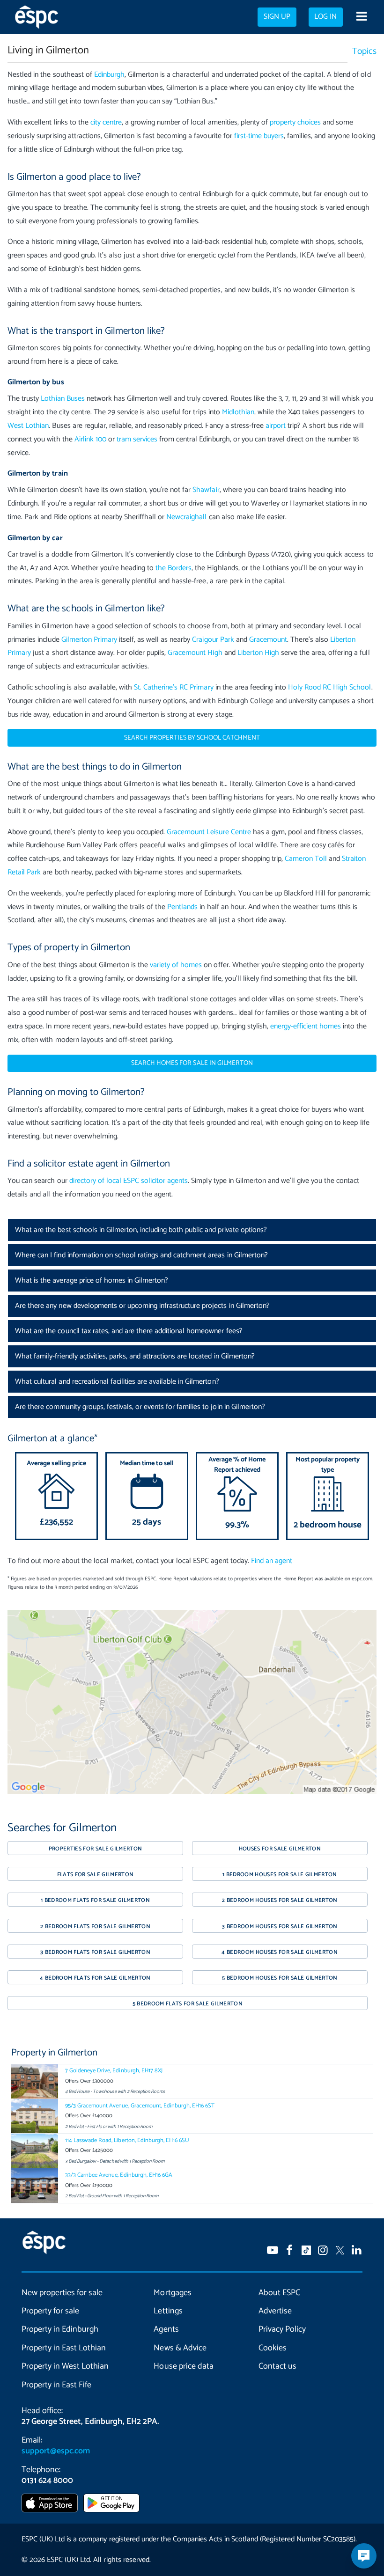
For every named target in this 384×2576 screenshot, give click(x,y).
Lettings (168, 2311)
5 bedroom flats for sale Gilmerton (188, 2004)
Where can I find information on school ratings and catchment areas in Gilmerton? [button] (141, 1255)
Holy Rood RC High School (329, 687)
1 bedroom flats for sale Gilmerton (95, 1900)
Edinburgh (109, 75)
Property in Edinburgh (60, 2329)
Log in (325, 17)
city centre (106, 122)
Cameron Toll (306, 859)
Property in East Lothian (64, 2348)
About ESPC (279, 2293)
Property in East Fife (56, 2385)
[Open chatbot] (364, 2556)
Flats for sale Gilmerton (96, 1875)
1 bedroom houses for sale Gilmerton (280, 1875)
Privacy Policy (282, 2329)
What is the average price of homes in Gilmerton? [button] (92, 1281)
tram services (137, 439)
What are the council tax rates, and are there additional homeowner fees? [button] (129, 1331)
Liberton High (258, 653)
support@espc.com (56, 2451)
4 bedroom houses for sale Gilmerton (280, 1952)
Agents (166, 2329)
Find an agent (272, 1561)
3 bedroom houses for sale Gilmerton (280, 1926)
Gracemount (268, 640)
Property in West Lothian (65, 2366)
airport (276, 426)
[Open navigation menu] (361, 17)
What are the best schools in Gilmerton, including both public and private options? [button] (141, 1230)
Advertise (275, 2311)
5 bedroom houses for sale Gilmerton (280, 1978)
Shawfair (206, 490)
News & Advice (180, 2348)
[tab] (192, 1230)
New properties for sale (62, 2293)
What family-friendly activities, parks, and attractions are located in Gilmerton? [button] (135, 1356)
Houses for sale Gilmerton (280, 1849)
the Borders (174, 568)
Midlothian (238, 412)
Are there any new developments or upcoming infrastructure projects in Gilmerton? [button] (142, 1306)
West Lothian (28, 426)
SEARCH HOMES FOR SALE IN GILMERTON (192, 1063)
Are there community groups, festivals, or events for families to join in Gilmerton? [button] (140, 1407)
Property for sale (50, 2311)
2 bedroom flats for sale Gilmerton (95, 1926)
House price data (183, 2366)
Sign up (277, 17)
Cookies (273, 2348)
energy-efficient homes (306, 1026)
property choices (295, 122)
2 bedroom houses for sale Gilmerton (280, 1900)
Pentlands (182, 907)
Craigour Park (213, 640)
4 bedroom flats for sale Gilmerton (95, 1978)
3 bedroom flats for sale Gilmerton (95, 1952)
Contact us (277, 2366)
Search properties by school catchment (192, 738)
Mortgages (172, 2293)
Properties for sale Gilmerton (96, 1849)
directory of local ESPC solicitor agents (129, 1181)
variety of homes (176, 965)
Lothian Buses (63, 399)
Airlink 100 (90, 439)
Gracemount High (195, 653)
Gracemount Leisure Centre (209, 832)
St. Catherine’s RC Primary (174, 687)
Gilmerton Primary (89, 640)
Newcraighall (186, 517)
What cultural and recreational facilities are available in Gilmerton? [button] (117, 1382)
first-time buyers (259, 136)
